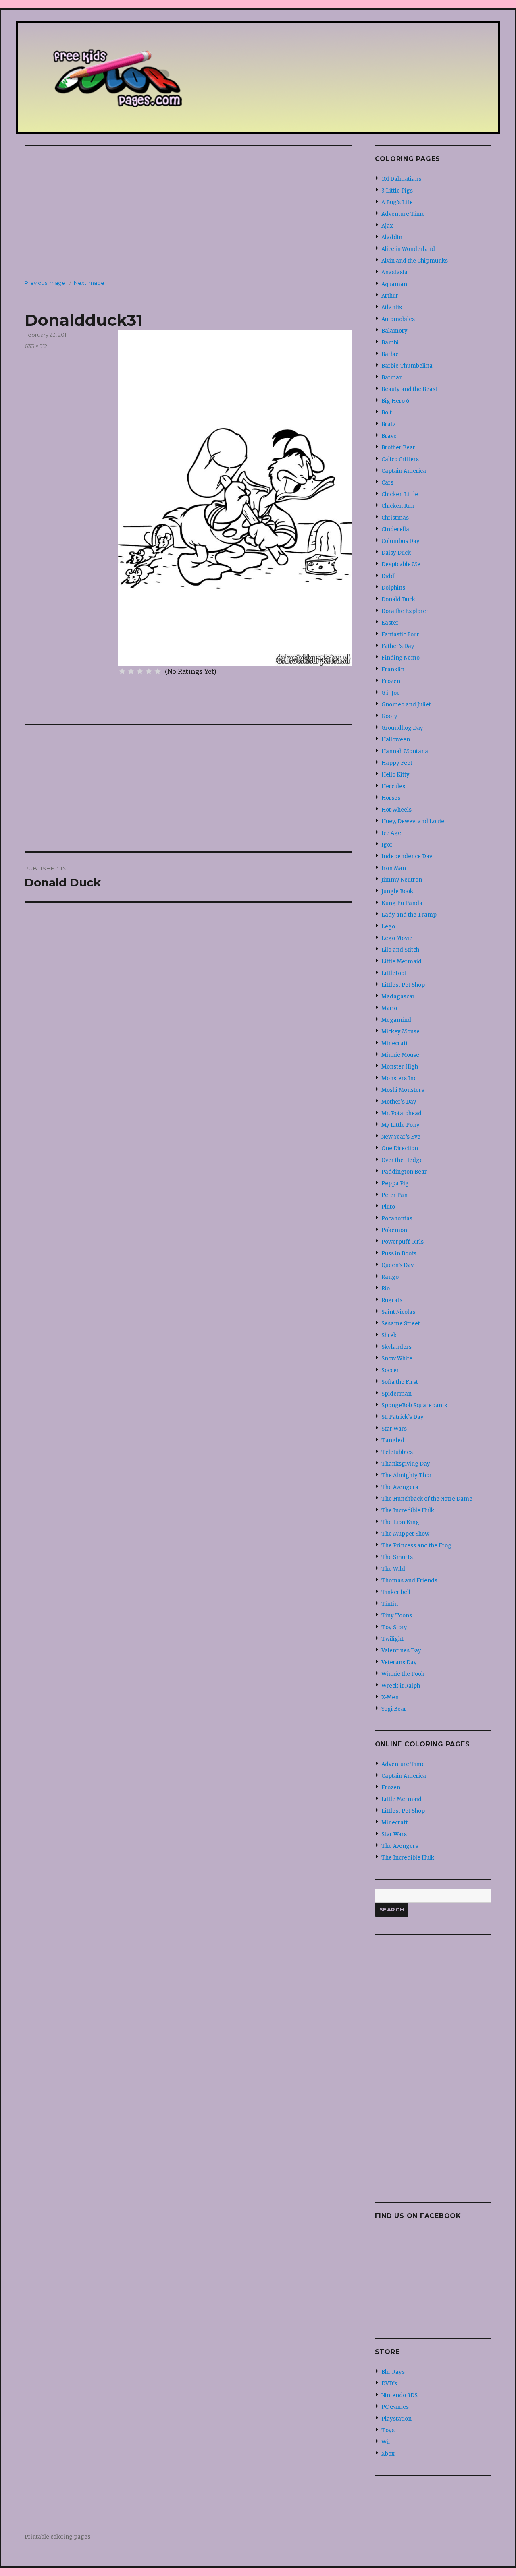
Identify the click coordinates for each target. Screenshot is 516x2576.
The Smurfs (397, 1557)
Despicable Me (401, 564)
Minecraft (395, 1043)
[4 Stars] (149, 671)
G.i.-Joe (391, 693)
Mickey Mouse (401, 1032)
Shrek (389, 1335)
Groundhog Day (402, 728)
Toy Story (394, 1627)
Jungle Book (397, 891)
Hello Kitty (395, 775)
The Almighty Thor (407, 1475)
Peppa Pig (395, 1183)
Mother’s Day (399, 1102)
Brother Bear (398, 448)
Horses (391, 798)
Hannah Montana (405, 751)
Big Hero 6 (395, 401)
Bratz (388, 424)
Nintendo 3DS (399, 2395)
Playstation (396, 2419)
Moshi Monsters (403, 1090)
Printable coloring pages (57, 2537)
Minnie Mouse (400, 1055)
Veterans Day (399, 1662)
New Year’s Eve (401, 1137)
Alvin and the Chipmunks (415, 261)
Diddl (389, 576)
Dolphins (393, 588)
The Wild (393, 1569)
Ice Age (391, 833)
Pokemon (394, 1230)
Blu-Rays (393, 2372)
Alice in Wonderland (408, 249)
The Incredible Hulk (408, 1511)
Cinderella (395, 529)
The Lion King (400, 1522)
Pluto (388, 1207)
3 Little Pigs (397, 191)
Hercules (393, 786)
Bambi (390, 343)
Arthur (390, 296)
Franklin (393, 670)
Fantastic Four (400, 635)
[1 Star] (122, 671)
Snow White (397, 1359)
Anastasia (394, 272)
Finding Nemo (401, 658)
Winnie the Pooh (403, 1674)
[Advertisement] (190, 210)
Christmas (395, 518)
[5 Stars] (158, 671)
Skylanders (396, 1347)
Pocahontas (397, 1219)
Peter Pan (394, 1195)
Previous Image (45, 283)
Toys (388, 2430)
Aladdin (392, 237)
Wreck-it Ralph (401, 1686)
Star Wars (394, 1429)
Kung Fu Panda (402, 903)
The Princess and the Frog (416, 1546)
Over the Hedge (402, 1160)
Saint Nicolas (398, 1312)
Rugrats (392, 1300)
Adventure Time (403, 214)
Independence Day (407, 856)
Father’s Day (398, 646)
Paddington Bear (404, 1172)
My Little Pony (401, 1125)
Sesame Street (401, 1324)
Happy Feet (397, 763)
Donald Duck (398, 599)
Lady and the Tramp (409, 915)
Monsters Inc (399, 1078)
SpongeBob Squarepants (414, 1405)
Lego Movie (397, 938)
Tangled (393, 1440)
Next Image (89, 283)
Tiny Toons (397, 1616)
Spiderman (396, 1394)
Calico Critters (400, 459)
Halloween (396, 740)
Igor (387, 845)
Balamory (394, 331)
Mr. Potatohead (402, 1113)
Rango (390, 1277)
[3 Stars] (140, 671)
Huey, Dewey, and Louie (413, 821)
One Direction (400, 1148)
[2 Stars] (131, 671)
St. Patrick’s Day (403, 1417)
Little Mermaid (402, 962)
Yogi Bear (394, 1709)
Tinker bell (396, 1592)
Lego (388, 927)
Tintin (390, 1604)
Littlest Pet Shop (403, 985)
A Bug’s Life (397, 202)
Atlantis (392, 308)
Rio (386, 1289)
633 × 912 (36, 346)
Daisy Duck (396, 553)
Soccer (390, 1370)
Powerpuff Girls (403, 1242)
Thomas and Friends (409, 1581)
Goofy (389, 716)
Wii (386, 2442)
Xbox (388, 2454)
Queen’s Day (398, 1265)
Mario (389, 1008)
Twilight (392, 1639)
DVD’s (389, 2384)
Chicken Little (400, 494)
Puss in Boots (399, 1254)
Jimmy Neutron (402, 880)
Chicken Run (398, 506)
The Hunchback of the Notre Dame (427, 1499)
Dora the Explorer (405, 611)
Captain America (404, 471)
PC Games (395, 2407)
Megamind (396, 1020)
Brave (389, 436)
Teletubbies (397, 1452)
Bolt (387, 413)
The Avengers (400, 1487)
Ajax (387, 226)
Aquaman (394, 284)
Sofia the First (400, 1382)
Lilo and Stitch (400, 950)
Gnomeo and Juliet (406, 705)
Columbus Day (401, 541)
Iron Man (394, 868)
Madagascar (398, 997)
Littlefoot (394, 973)
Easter (390, 623)
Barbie (390, 354)
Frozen (391, 681)
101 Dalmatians (401, 179)
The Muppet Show (405, 1534)
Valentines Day (401, 1651)
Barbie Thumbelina (407, 366)
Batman (392, 378)
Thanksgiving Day (406, 1464)
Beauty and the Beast (409, 389)
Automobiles (398, 319)
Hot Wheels (396, 810)
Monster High (400, 1067)
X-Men (390, 1697)
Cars (387, 483)
